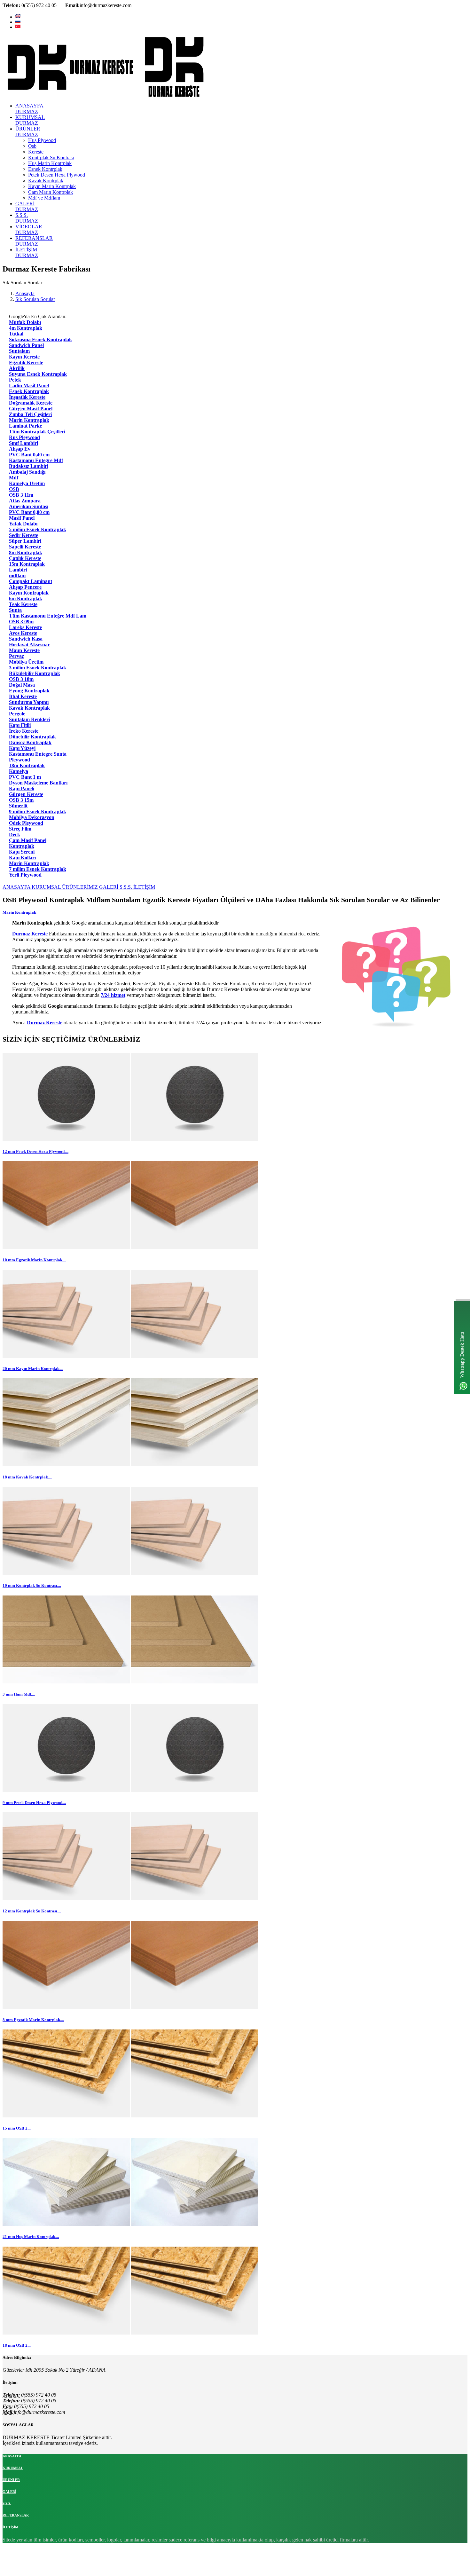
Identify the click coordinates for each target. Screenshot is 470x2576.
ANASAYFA (17, 887)
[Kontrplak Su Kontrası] (66, 1573)
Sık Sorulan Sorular (35, 299)
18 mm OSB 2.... (17, 2345)
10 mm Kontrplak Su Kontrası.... (32, 1585)
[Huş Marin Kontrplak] (66, 2224)
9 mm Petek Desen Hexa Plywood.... (34, 1803)
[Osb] (66, 2116)
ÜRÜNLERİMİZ (81, 887)
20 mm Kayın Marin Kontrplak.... (33, 1369)
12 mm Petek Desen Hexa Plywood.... (35, 1151)
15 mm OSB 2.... (17, 2128)
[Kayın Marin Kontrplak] (66, 1356)
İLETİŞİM (144, 887)
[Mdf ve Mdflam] (66, 1682)
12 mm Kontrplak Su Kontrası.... (32, 1911)
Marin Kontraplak (19, 912)
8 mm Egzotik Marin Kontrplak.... (33, 2020)
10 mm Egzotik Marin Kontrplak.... (34, 1260)
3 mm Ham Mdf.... (19, 1694)
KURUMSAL (47, 887)
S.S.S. (126, 887)
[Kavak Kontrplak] (66, 1465)
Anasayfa (25, 293)
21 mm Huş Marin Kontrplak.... (31, 2237)
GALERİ (109, 887)
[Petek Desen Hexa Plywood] (66, 1139)
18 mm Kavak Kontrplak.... (27, 1477)
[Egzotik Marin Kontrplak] (66, 1247)
